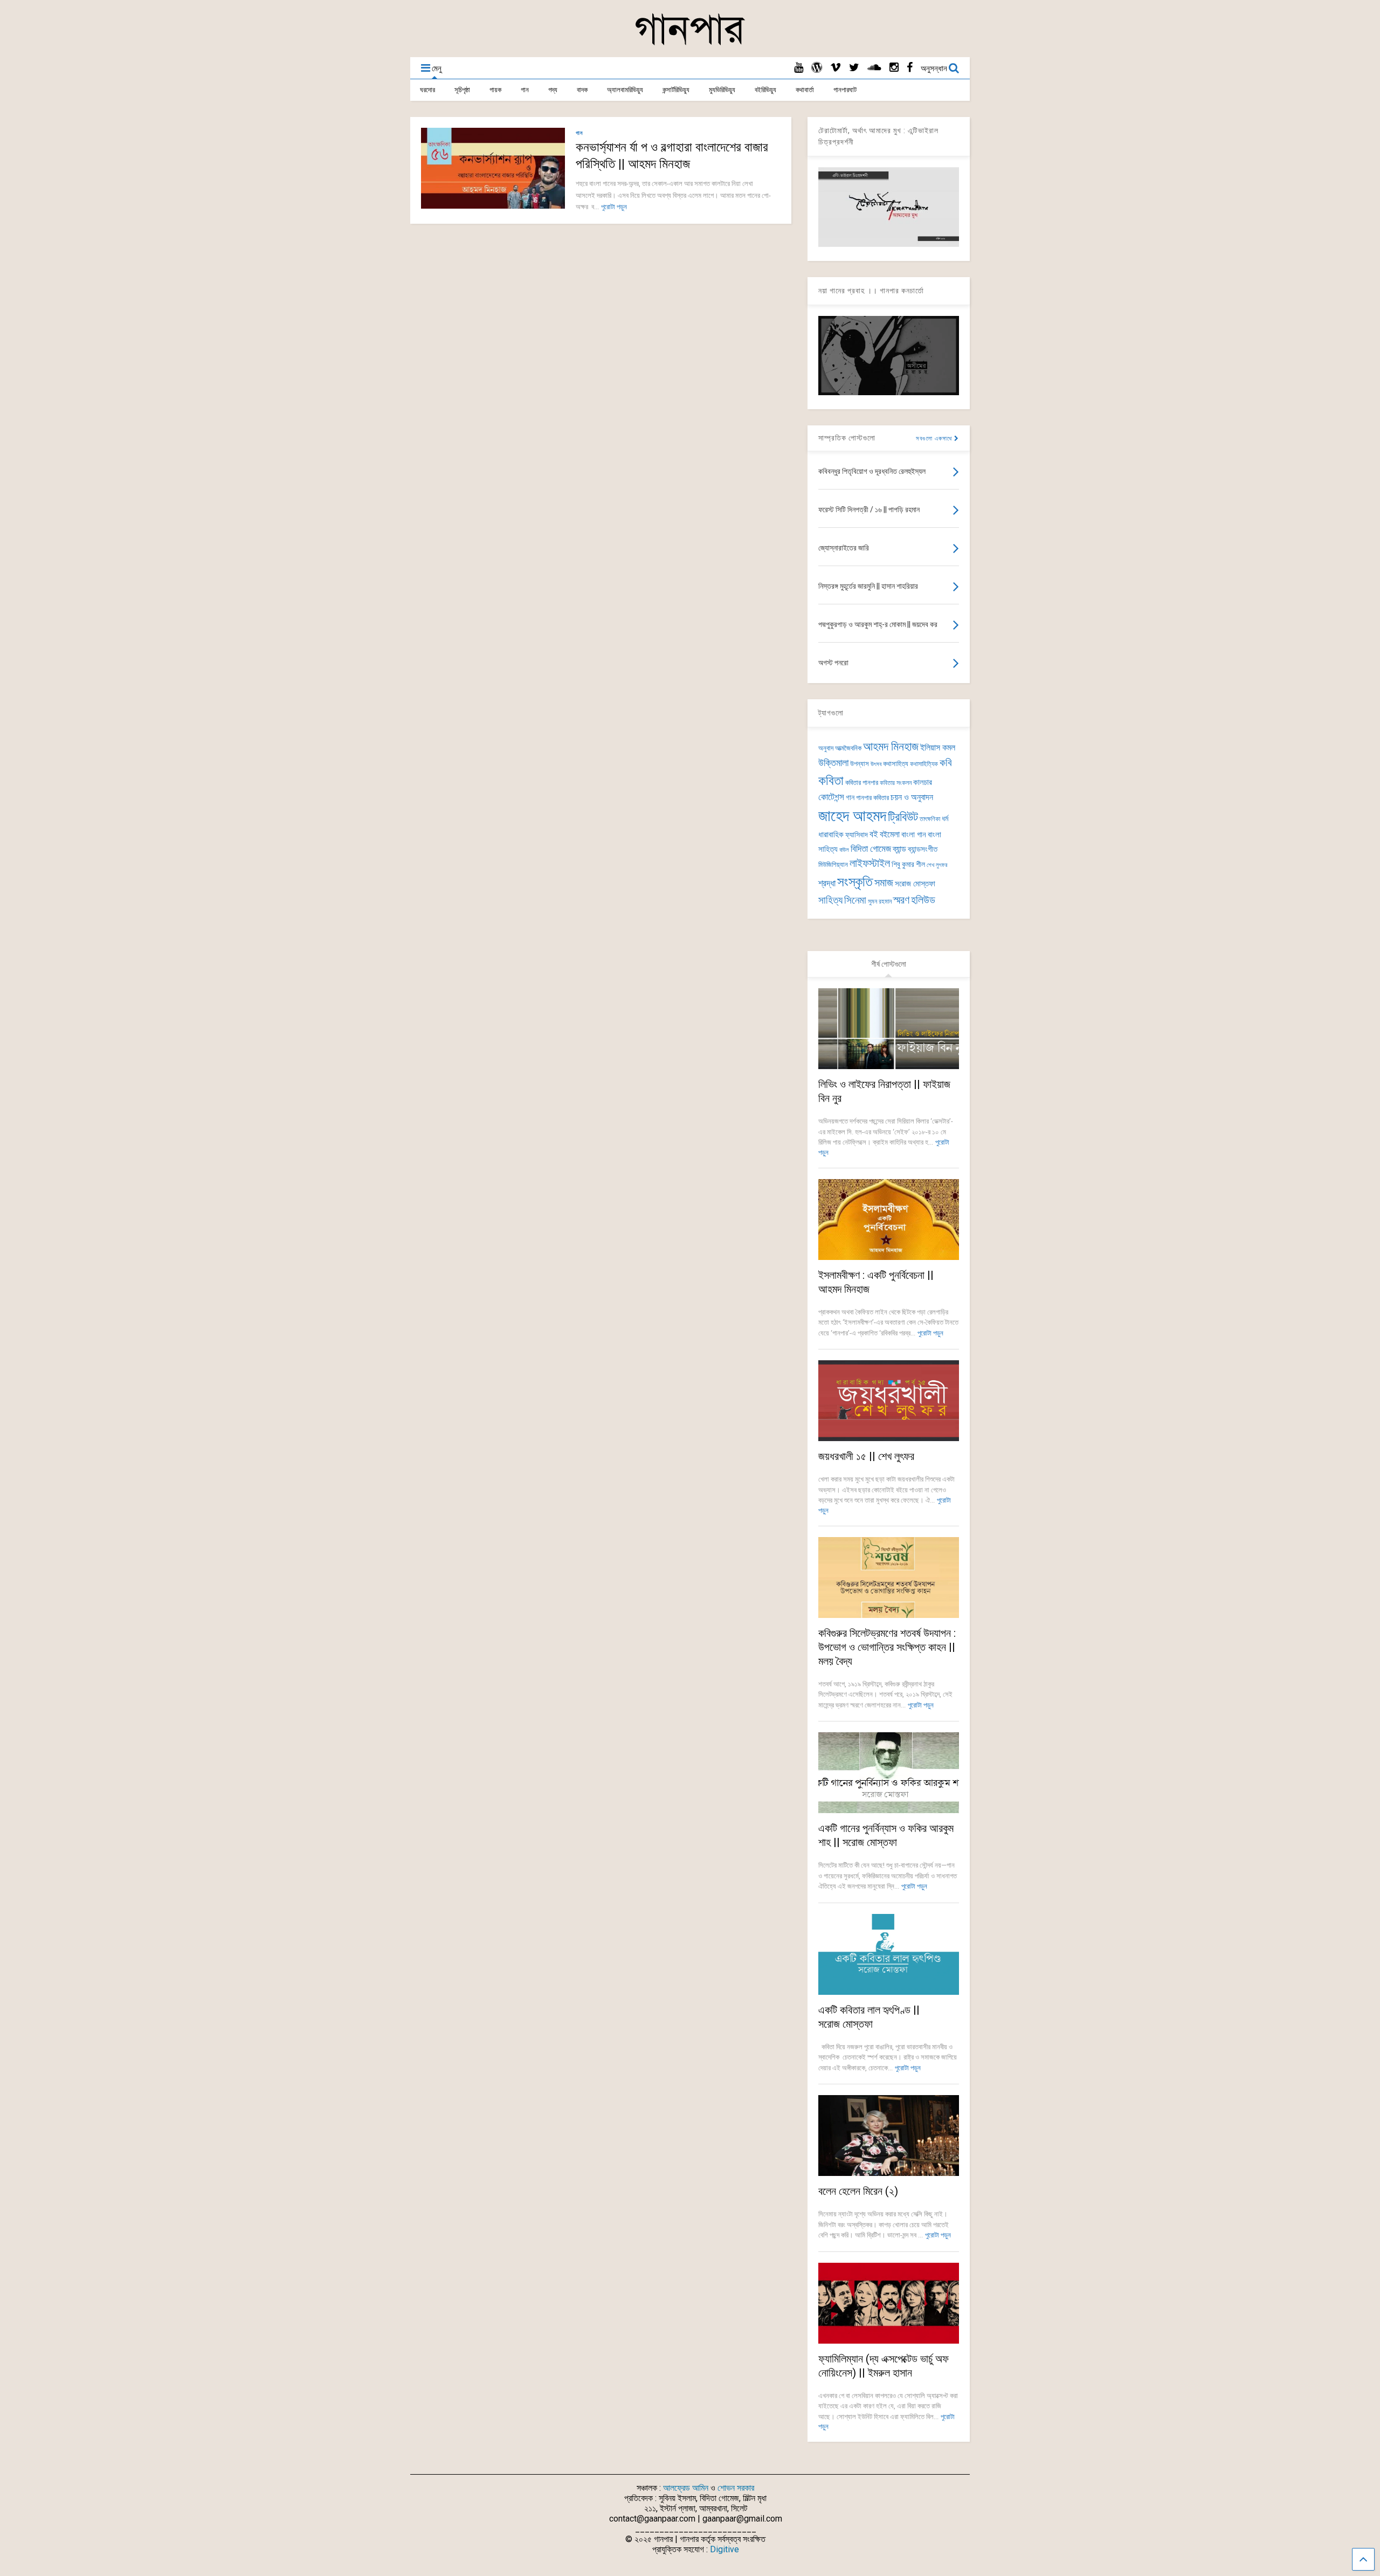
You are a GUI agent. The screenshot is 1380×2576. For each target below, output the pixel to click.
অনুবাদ (826, 748)
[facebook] (910, 68)
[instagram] (894, 68)
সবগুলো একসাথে (935, 439)
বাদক (582, 90)
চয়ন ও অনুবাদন (912, 797)
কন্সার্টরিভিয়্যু (676, 90)
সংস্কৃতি (855, 881)
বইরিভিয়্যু (765, 90)
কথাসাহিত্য (896, 764)
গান (525, 90)
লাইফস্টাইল (870, 863)
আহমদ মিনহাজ (891, 746)
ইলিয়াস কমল (938, 748)
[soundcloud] (874, 68)
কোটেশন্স (831, 797)
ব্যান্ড (899, 849)
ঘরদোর (427, 90)
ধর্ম (945, 818)
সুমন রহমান (880, 901)
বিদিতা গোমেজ (871, 849)
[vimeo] (836, 68)
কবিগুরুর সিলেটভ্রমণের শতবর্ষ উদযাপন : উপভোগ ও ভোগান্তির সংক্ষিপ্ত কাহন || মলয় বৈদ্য (887, 1647)
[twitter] (854, 68)
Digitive (724, 2549)
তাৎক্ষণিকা (930, 819)
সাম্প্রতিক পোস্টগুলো (847, 438)
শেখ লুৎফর (937, 865)
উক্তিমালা (833, 763)
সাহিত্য (830, 900)
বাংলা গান (914, 835)
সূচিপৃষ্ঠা (462, 90)
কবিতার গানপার (862, 783)
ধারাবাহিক (831, 835)
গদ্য (553, 90)
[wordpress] (817, 68)
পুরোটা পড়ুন (614, 207)
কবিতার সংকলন (896, 783)
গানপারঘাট (845, 90)
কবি (946, 763)
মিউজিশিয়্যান (833, 865)
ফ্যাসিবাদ (857, 835)
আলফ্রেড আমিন (686, 2488)
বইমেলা (890, 834)
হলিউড (923, 900)
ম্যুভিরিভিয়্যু (722, 90)
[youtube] (799, 68)
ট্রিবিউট (903, 817)
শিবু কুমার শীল (908, 864)
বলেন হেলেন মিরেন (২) (858, 2191)
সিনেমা (855, 900)
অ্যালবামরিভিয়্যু (625, 90)
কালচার (923, 782)
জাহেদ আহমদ (852, 816)
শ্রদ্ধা (827, 883)
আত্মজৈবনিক (848, 748)
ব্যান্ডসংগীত (923, 849)
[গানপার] (690, 44)
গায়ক (495, 90)
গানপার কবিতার (872, 798)
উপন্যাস (860, 764)
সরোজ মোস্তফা (915, 884)
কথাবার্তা (805, 90)
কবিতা (831, 781)
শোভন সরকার (736, 2488)
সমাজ (884, 883)
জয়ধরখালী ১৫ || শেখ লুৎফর (866, 1456)
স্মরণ (901, 900)
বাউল (844, 850)
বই (874, 834)
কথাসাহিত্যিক (924, 764)
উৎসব (876, 764)
